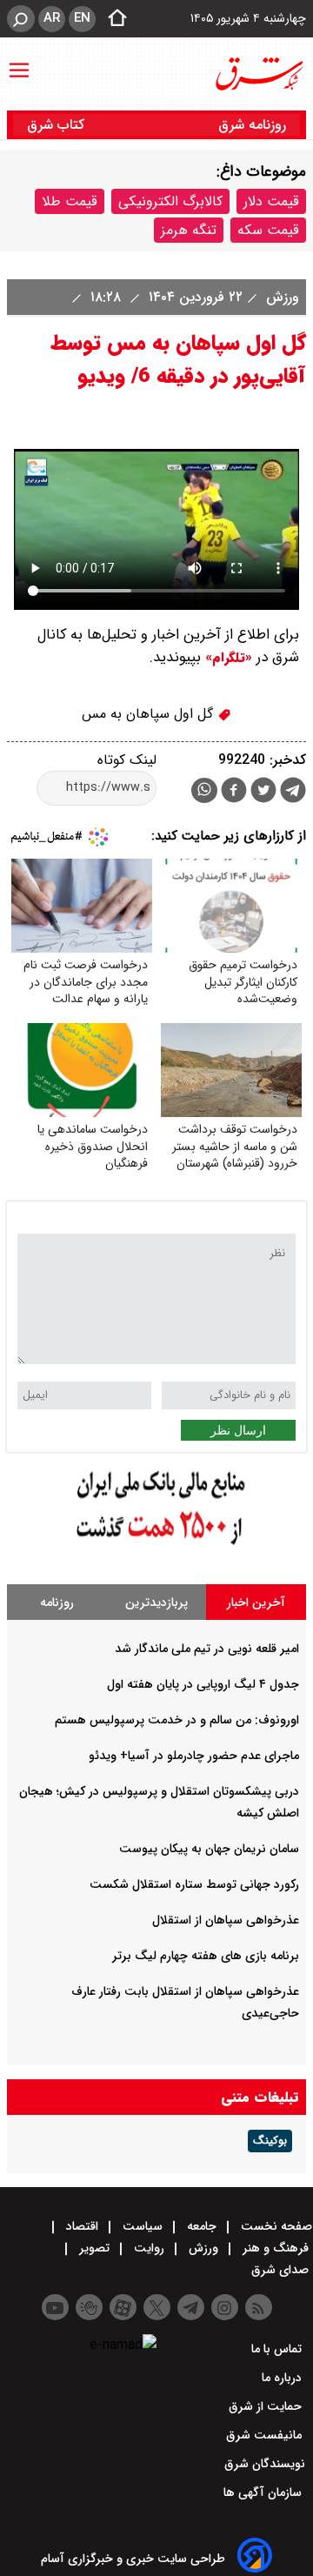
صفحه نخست (275, 2226)
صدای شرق (282, 2270)
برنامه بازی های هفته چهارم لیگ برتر (206, 1956)
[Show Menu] (19, 62)
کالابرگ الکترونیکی (170, 201)
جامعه (202, 2226)
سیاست (143, 2226)
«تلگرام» (226, 658)
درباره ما (283, 2378)
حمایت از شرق (267, 2406)
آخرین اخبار (256, 1602)
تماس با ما (278, 2349)
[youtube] (55, 2307)
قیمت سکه (268, 230)
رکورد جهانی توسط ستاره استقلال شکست (194, 1884)
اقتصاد (82, 2226)
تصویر (94, 2248)
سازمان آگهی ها (264, 2492)
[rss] (259, 2307)
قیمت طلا (70, 201)
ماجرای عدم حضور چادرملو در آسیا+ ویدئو (194, 1756)
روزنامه (57, 1602)
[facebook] (234, 792)
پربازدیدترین (156, 1602)
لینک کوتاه (127, 760)
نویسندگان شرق (265, 2464)
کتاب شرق (58, 125)
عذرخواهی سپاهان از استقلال (226, 1920)
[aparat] (123, 2307)
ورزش (280, 297)
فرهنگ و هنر (276, 2248)
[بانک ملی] (156, 1546)
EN (82, 18)
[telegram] (293, 793)
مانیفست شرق (266, 2435)
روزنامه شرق (252, 125)
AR (52, 18)
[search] (21, 19)
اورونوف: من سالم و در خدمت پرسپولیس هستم (177, 1720)
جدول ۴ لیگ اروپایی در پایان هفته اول (203, 1684)
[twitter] (263, 792)
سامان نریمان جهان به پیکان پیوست (209, 1849)
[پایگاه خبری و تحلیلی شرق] (258, 74)
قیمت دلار (271, 201)
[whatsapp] (204, 790)
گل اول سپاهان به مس (150, 714)
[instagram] (225, 2307)
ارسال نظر (238, 1430)
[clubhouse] (89, 2307)
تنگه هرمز (189, 230)
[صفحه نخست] (112, 19)
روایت (149, 2248)
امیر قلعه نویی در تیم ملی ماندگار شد (207, 1649)
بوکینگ (270, 2141)
